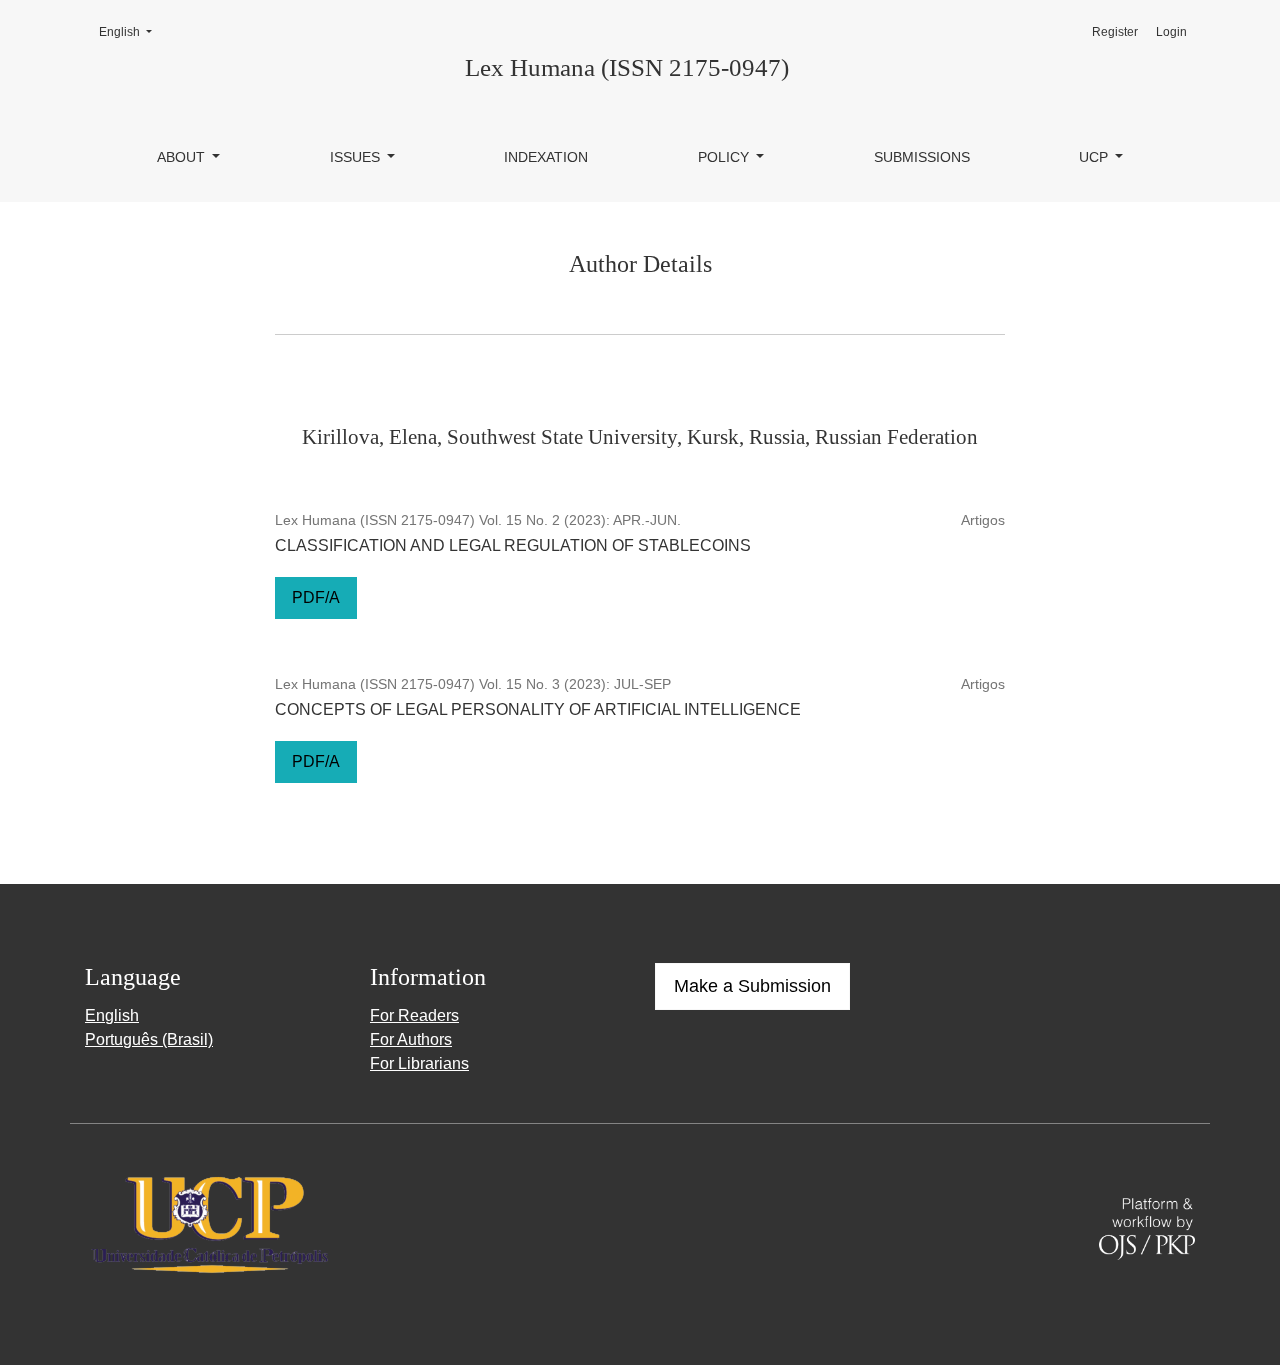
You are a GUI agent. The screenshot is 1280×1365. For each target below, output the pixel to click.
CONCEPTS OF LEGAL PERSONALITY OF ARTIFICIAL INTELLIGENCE (538, 709)
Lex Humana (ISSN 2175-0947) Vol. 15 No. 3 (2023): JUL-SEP (473, 684)
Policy (725, 157)
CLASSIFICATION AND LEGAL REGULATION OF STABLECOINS (513, 545)
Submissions (922, 157)
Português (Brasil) (149, 1039)
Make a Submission (752, 986)
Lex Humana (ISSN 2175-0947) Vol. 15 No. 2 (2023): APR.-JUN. (478, 520)
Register (1115, 32)
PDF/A (316, 597)
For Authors (411, 1039)
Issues (357, 157)
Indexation (546, 157)
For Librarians (419, 1063)
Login (1171, 32)
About (183, 157)
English (131, 31)
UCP (1095, 157)
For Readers (414, 1015)
